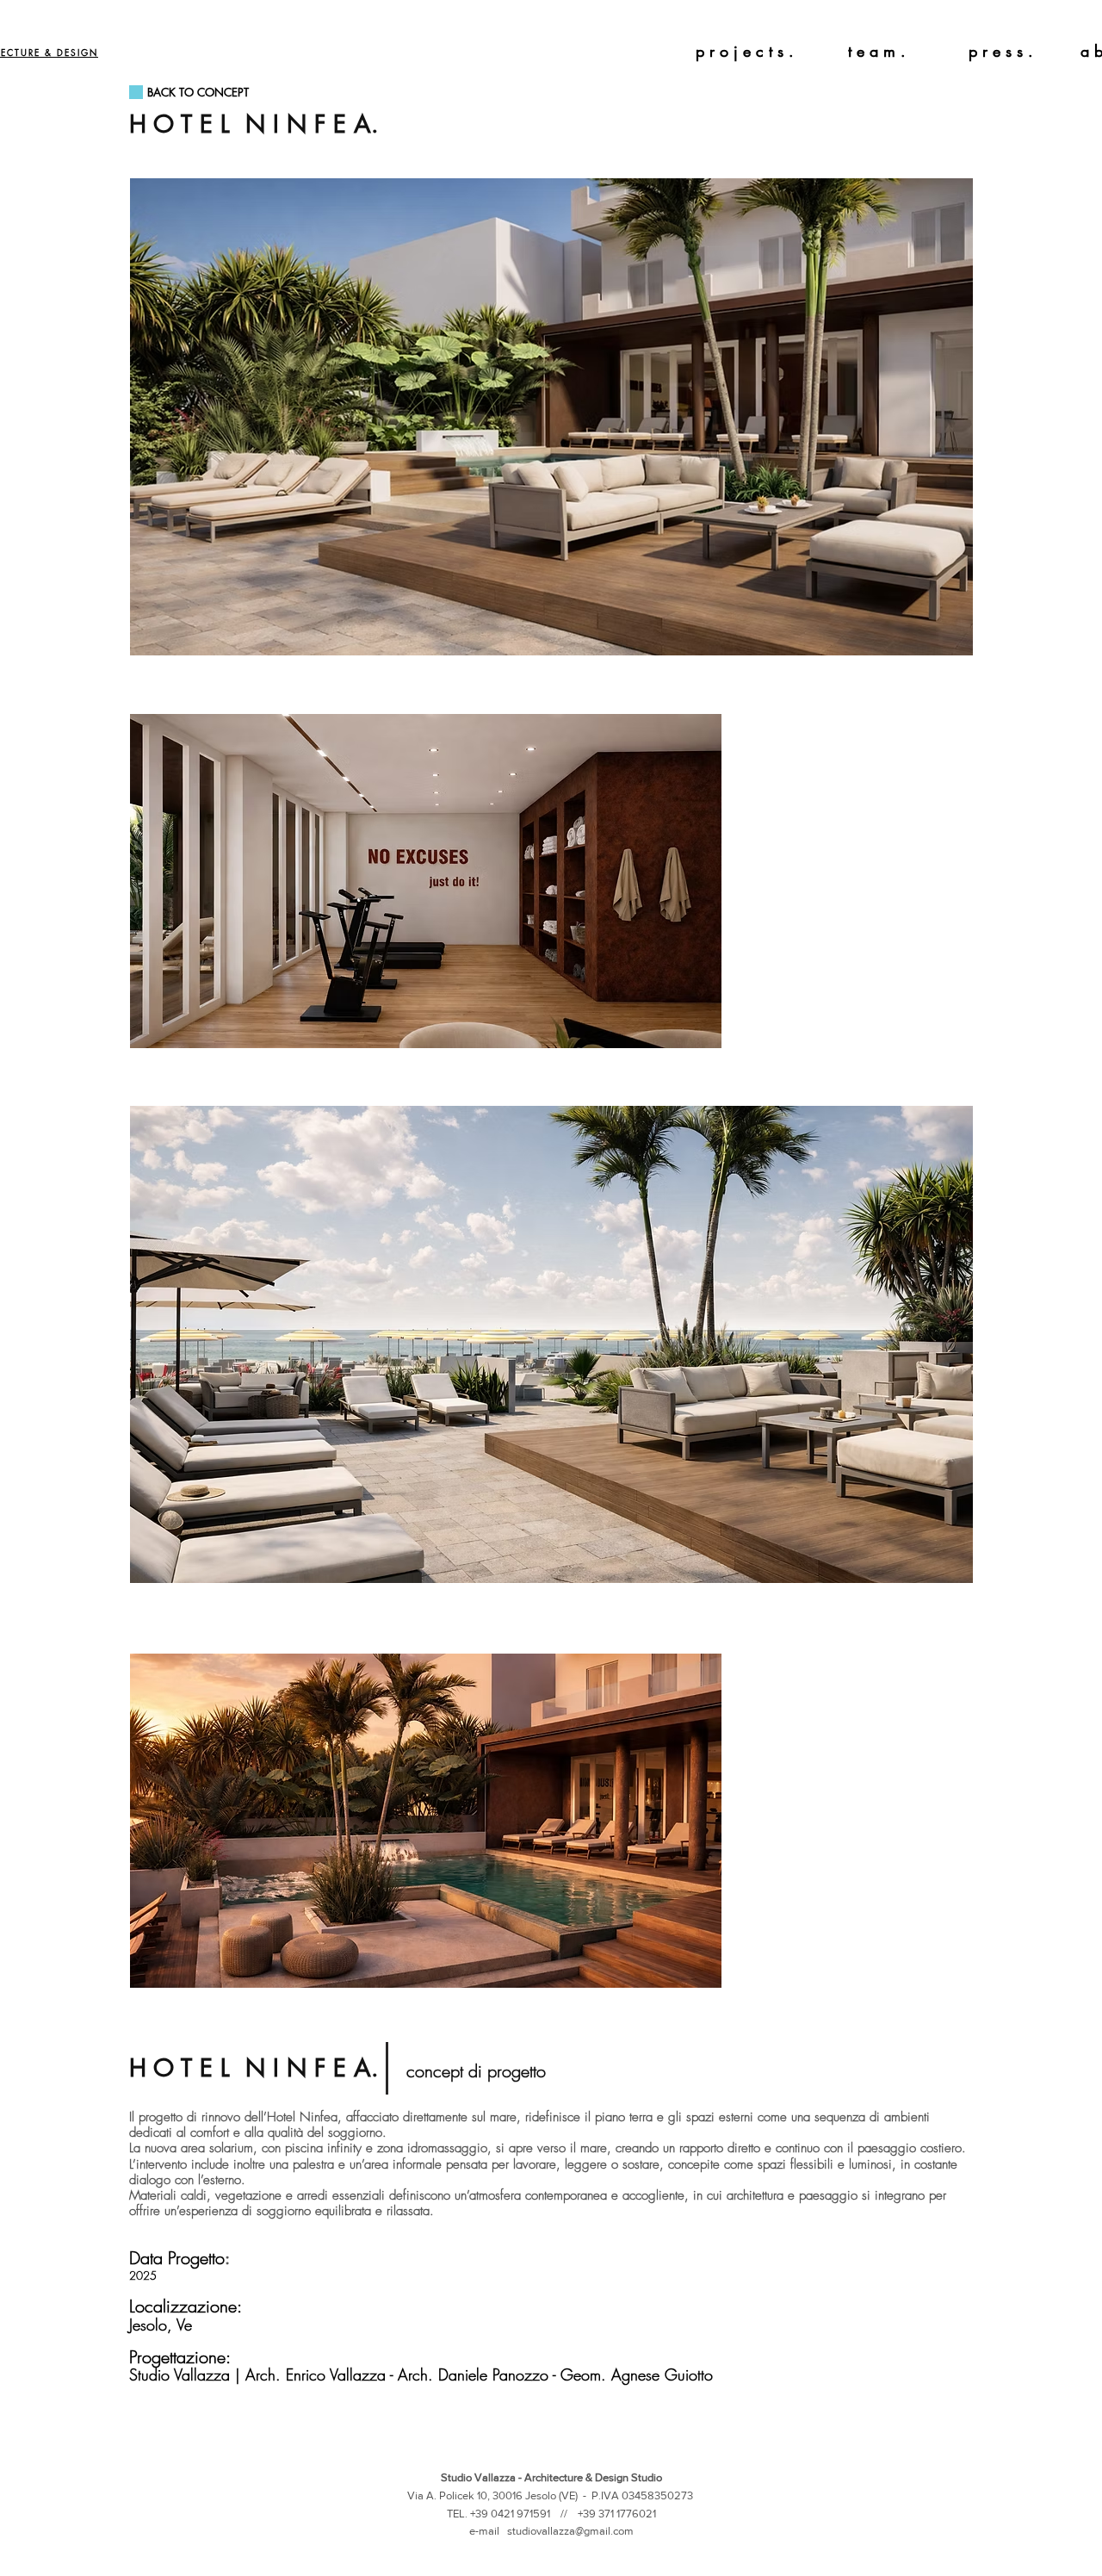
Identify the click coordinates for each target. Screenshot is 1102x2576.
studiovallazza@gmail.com (570, 2531)
